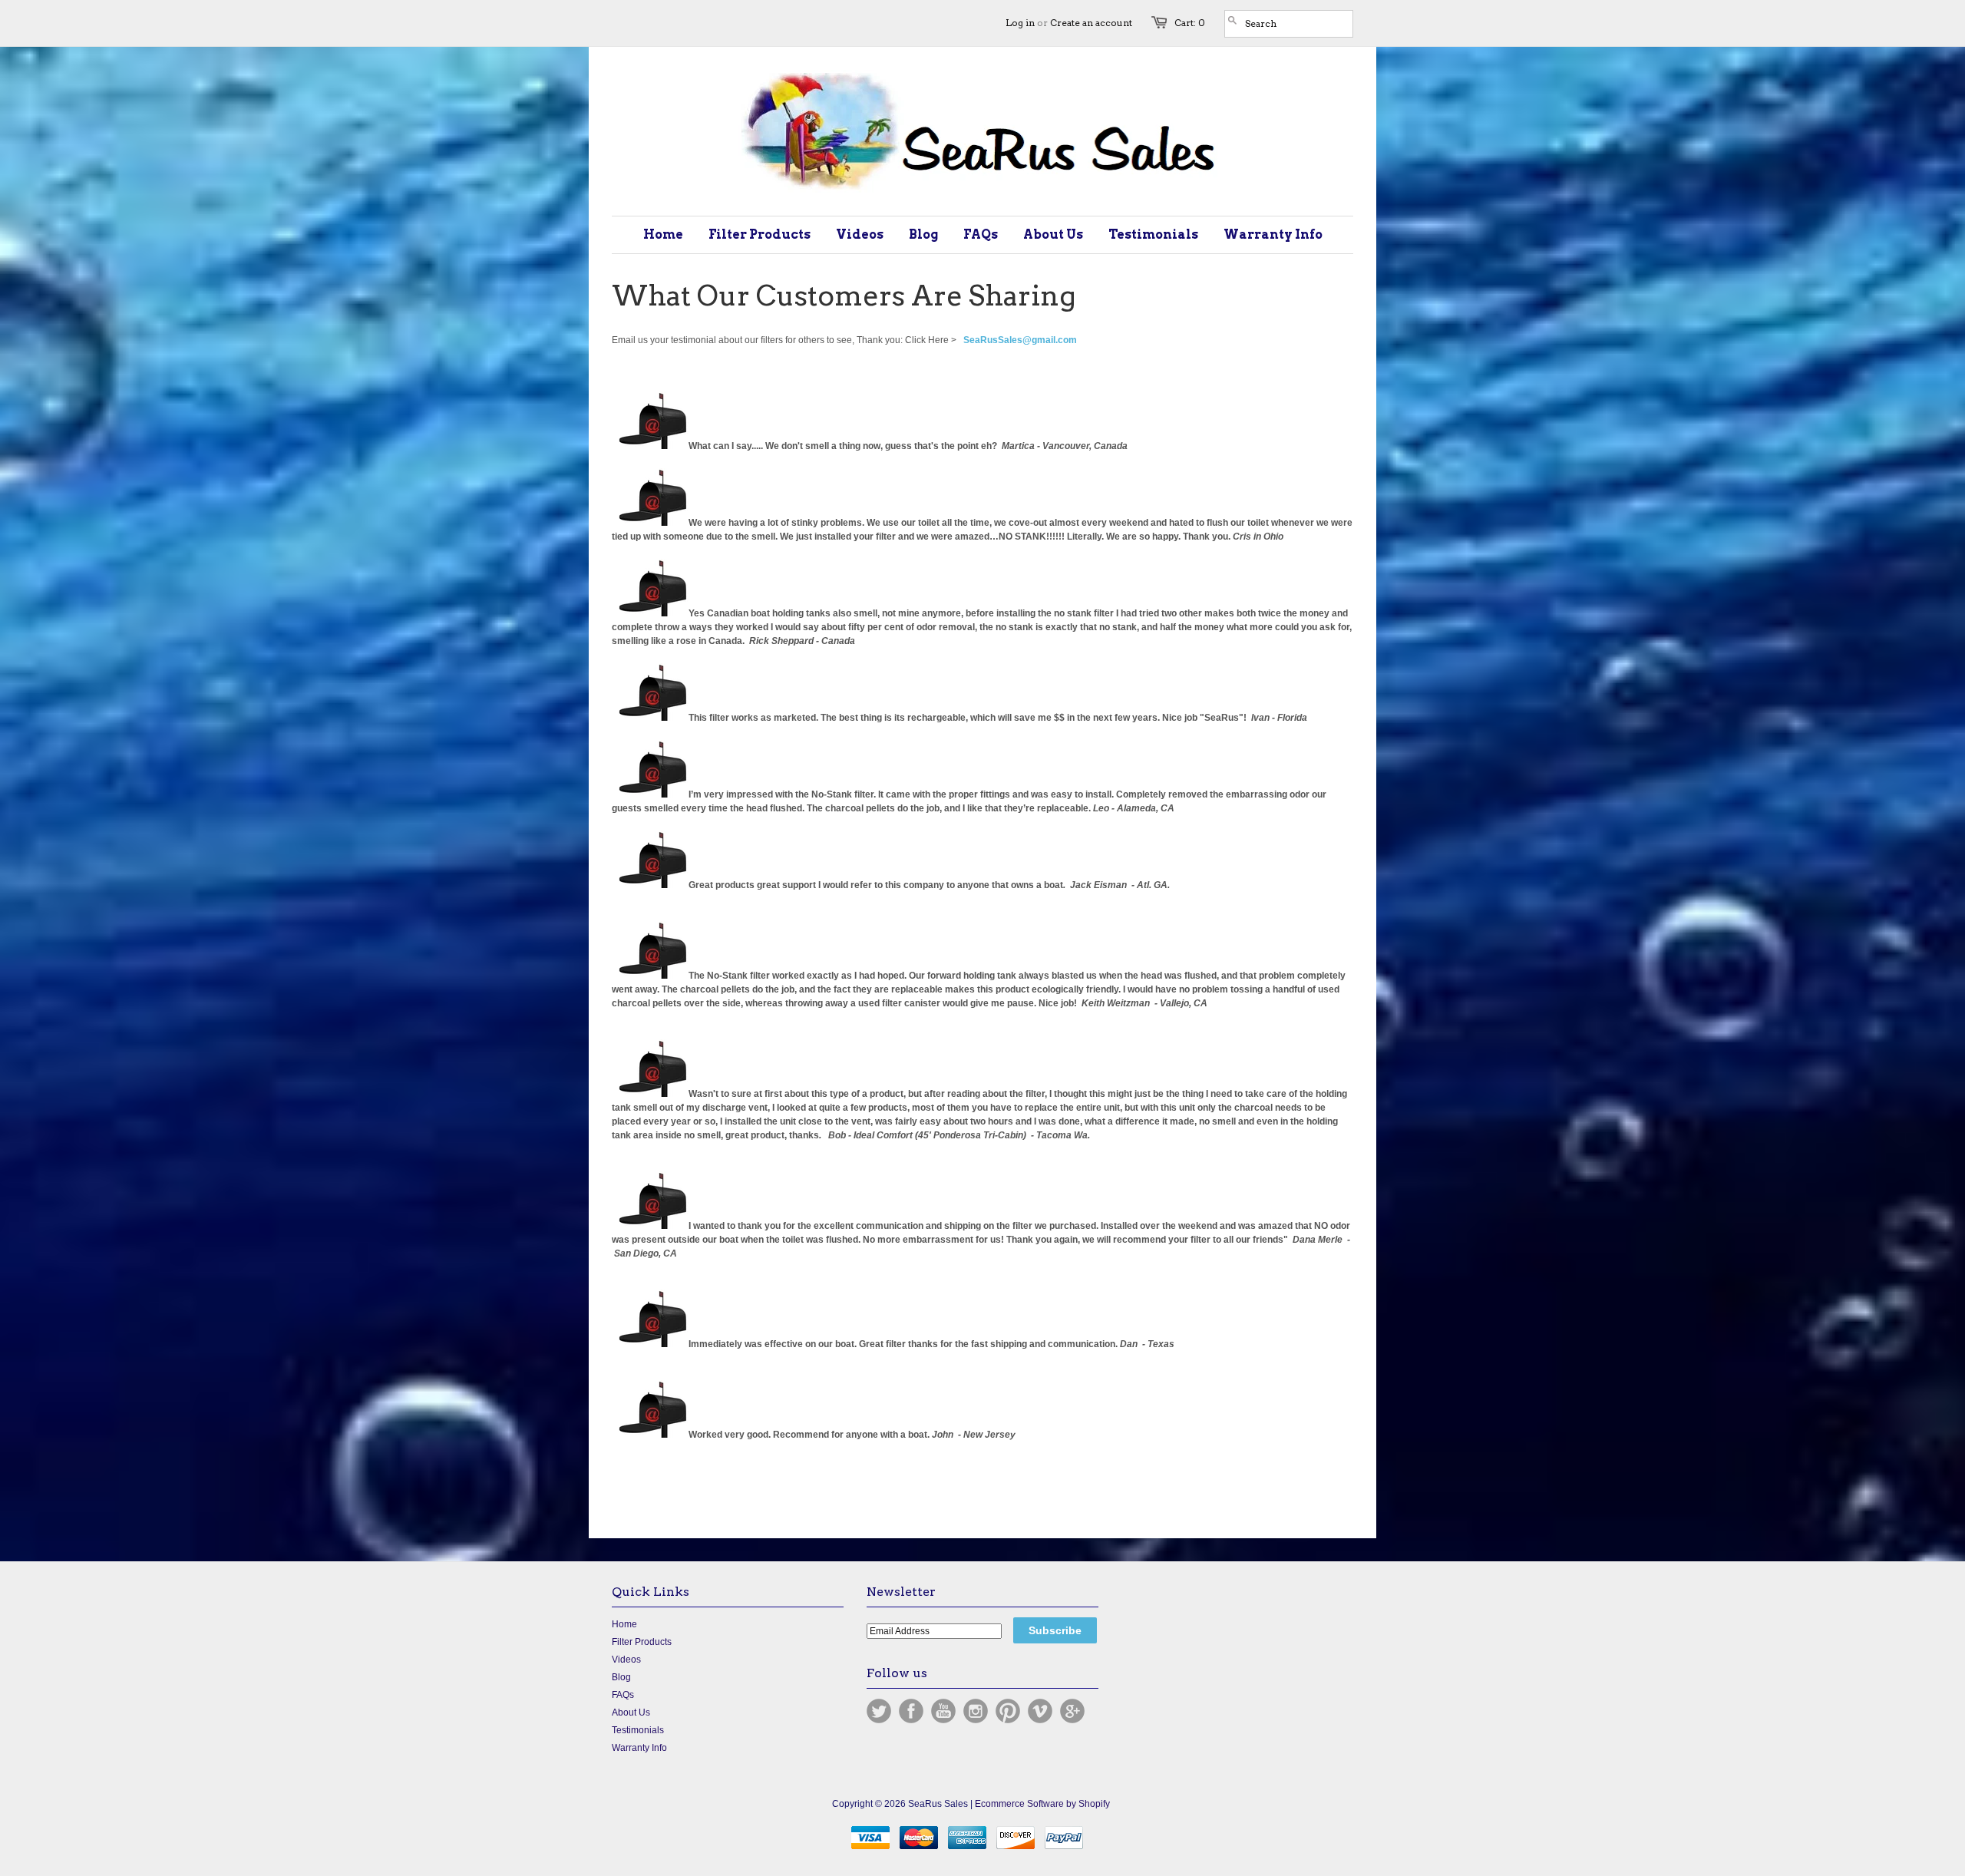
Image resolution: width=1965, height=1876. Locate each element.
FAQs (623, 1695)
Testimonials (638, 1730)
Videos (626, 1660)
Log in (1020, 23)
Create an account (1091, 23)
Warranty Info (639, 1748)
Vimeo (1040, 1711)
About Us (631, 1713)
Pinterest (1008, 1711)
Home (624, 1624)
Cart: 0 (1190, 23)
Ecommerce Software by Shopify (1042, 1804)
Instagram (976, 1711)
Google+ (1072, 1711)
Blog (621, 1677)
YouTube (943, 1711)
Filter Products (642, 1642)
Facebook (911, 1711)
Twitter (879, 1711)
